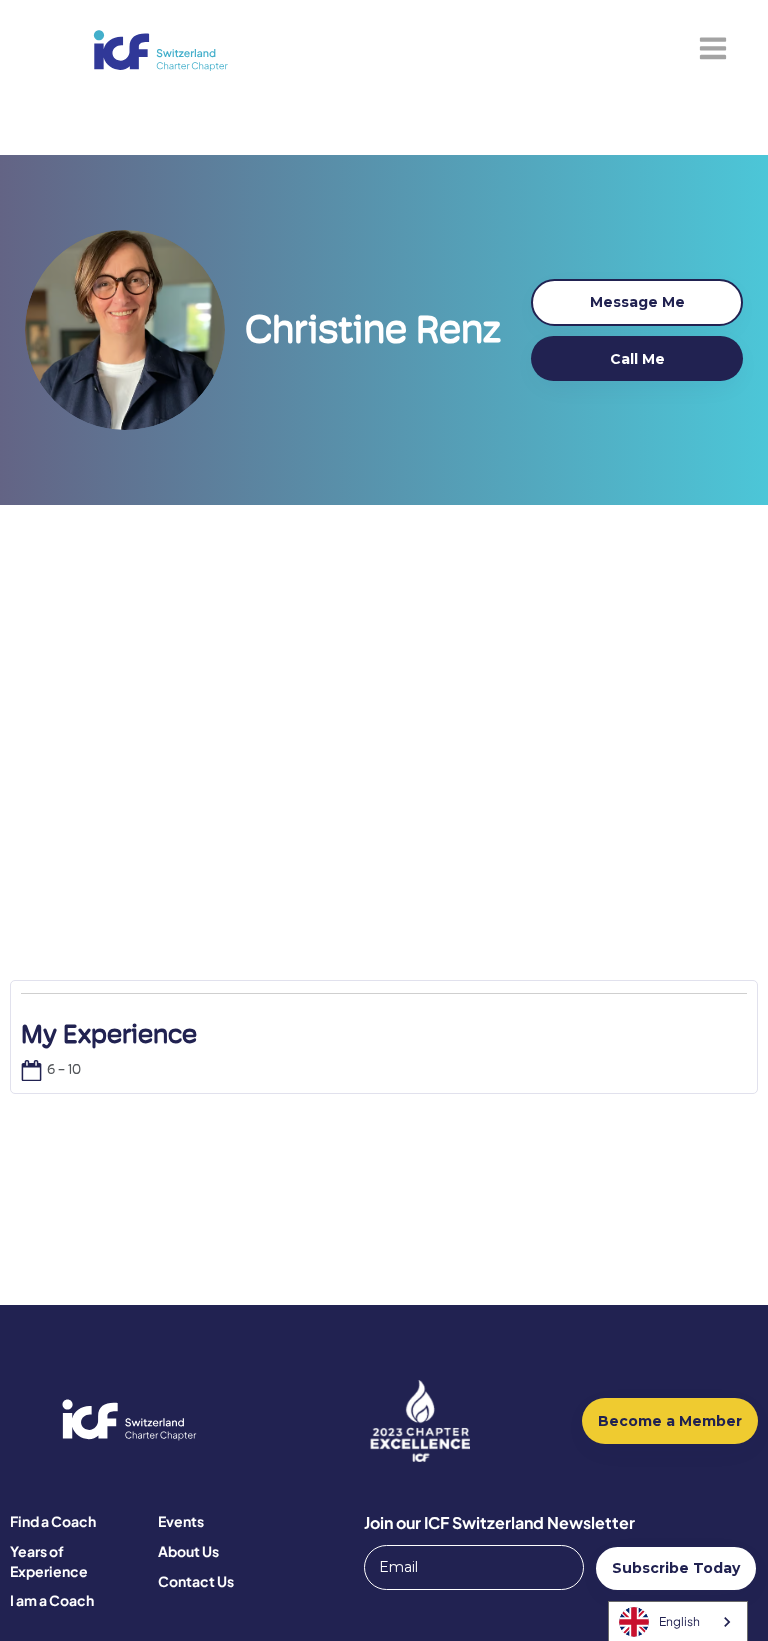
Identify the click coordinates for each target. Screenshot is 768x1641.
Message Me (637, 302)
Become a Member (670, 1421)
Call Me (637, 359)
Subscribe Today (676, 1568)
